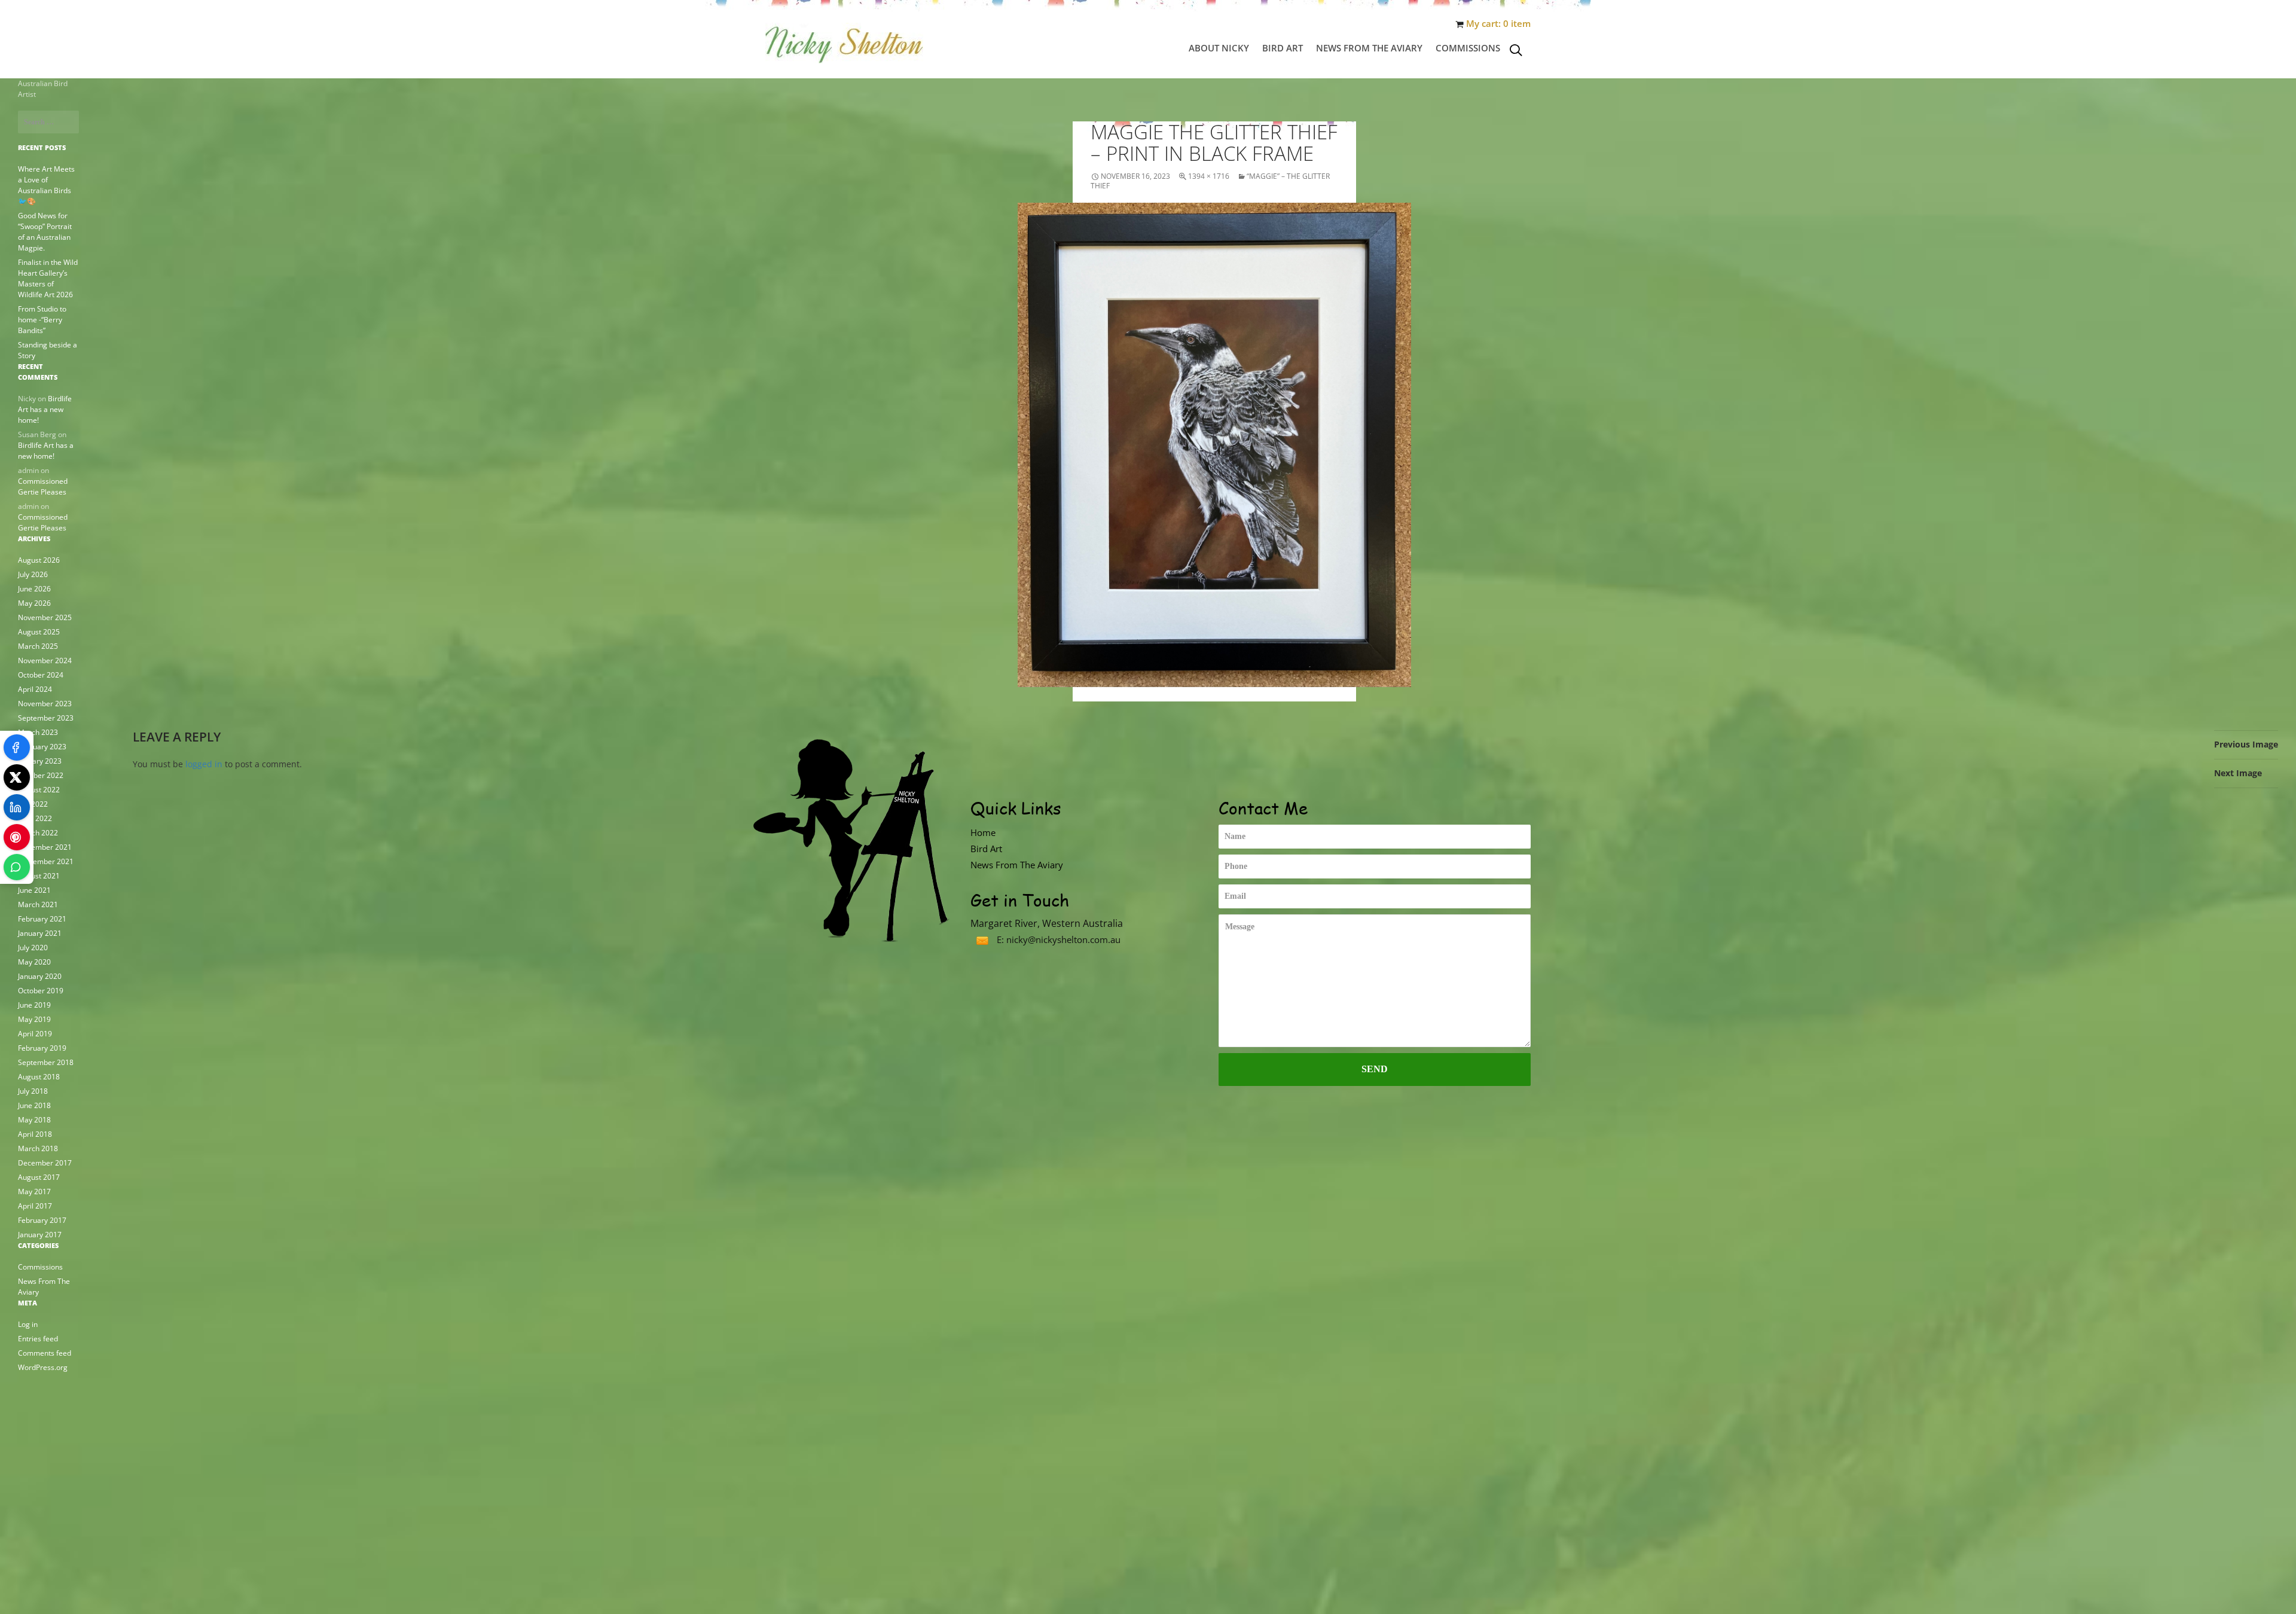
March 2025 (38, 646)
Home (983, 832)
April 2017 (35, 1206)
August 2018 (39, 1077)
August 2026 (39, 560)
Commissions (1468, 48)
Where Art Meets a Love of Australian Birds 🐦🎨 (46, 185)
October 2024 (41, 675)
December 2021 (45, 847)
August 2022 (39, 790)
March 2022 (38, 833)
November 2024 (45, 660)
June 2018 (34, 1105)
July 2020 (33, 948)
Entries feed (38, 1339)
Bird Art (1283, 48)
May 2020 (34, 962)
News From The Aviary (1369, 48)
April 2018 (35, 1134)
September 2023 (46, 718)
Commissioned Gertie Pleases (43, 486)
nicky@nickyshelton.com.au (1063, 939)
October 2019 (41, 991)
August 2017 (39, 1177)
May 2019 (34, 1019)
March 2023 (38, 732)
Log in (28, 1324)
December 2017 (45, 1163)
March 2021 (38, 904)
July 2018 (33, 1091)
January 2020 (40, 976)
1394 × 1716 (1209, 176)
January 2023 (40, 761)
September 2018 (46, 1062)
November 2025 (45, 617)
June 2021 (34, 890)
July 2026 (33, 574)
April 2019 (35, 1034)
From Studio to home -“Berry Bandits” (42, 320)
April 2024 (35, 689)
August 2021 (39, 876)
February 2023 (42, 747)
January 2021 (40, 933)
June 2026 (34, 589)
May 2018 (34, 1120)
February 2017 (42, 1220)
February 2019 (42, 1048)
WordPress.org (43, 1367)
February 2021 (42, 919)
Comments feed (45, 1353)
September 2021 (46, 861)
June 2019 (34, 1005)
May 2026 (34, 603)
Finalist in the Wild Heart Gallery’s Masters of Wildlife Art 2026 (48, 278)
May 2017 (34, 1192)
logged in (204, 764)
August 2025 (39, 632)
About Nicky (1219, 48)
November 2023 (45, 704)
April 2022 (35, 818)
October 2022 (41, 775)
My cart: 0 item (1498, 24)
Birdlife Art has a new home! (45, 409)
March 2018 (38, 1148)
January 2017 (40, 1235)
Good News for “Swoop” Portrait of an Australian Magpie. (45, 232)
